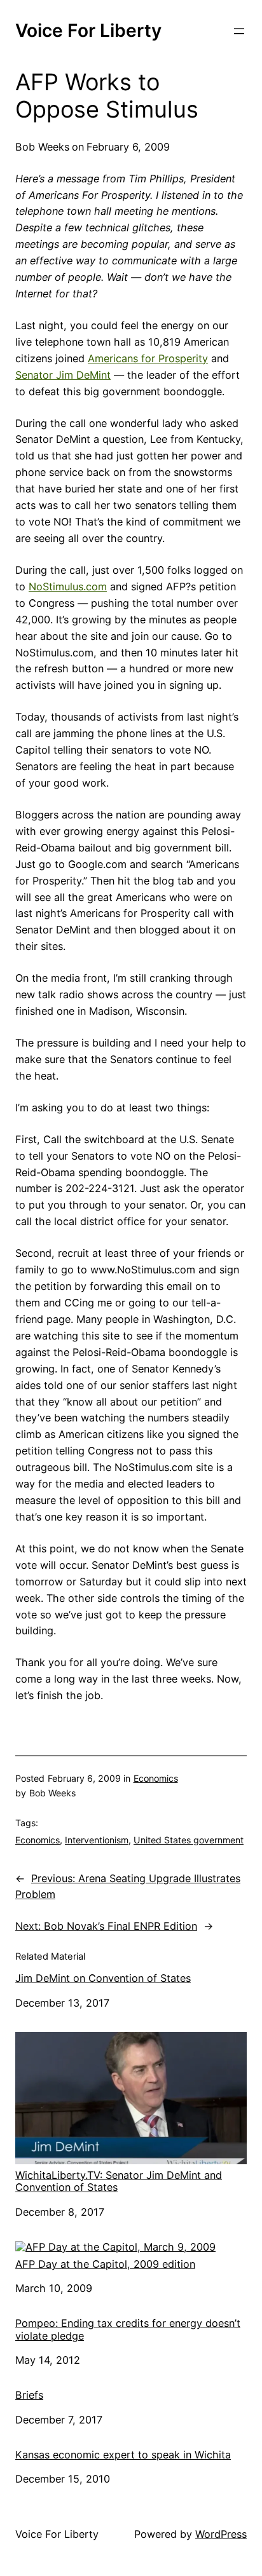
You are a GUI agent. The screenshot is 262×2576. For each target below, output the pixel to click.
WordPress (221, 2534)
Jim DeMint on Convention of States (103, 1978)
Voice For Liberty (88, 31)
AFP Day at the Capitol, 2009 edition (105, 2264)
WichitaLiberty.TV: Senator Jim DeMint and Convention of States (119, 2181)
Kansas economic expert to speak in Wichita (123, 2455)
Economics (156, 1778)
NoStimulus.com (68, 586)
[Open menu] (239, 31)
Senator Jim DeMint (63, 375)
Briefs (29, 2395)
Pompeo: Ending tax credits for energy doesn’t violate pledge (128, 2329)
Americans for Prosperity (148, 358)
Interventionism (97, 1840)
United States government (189, 1840)
